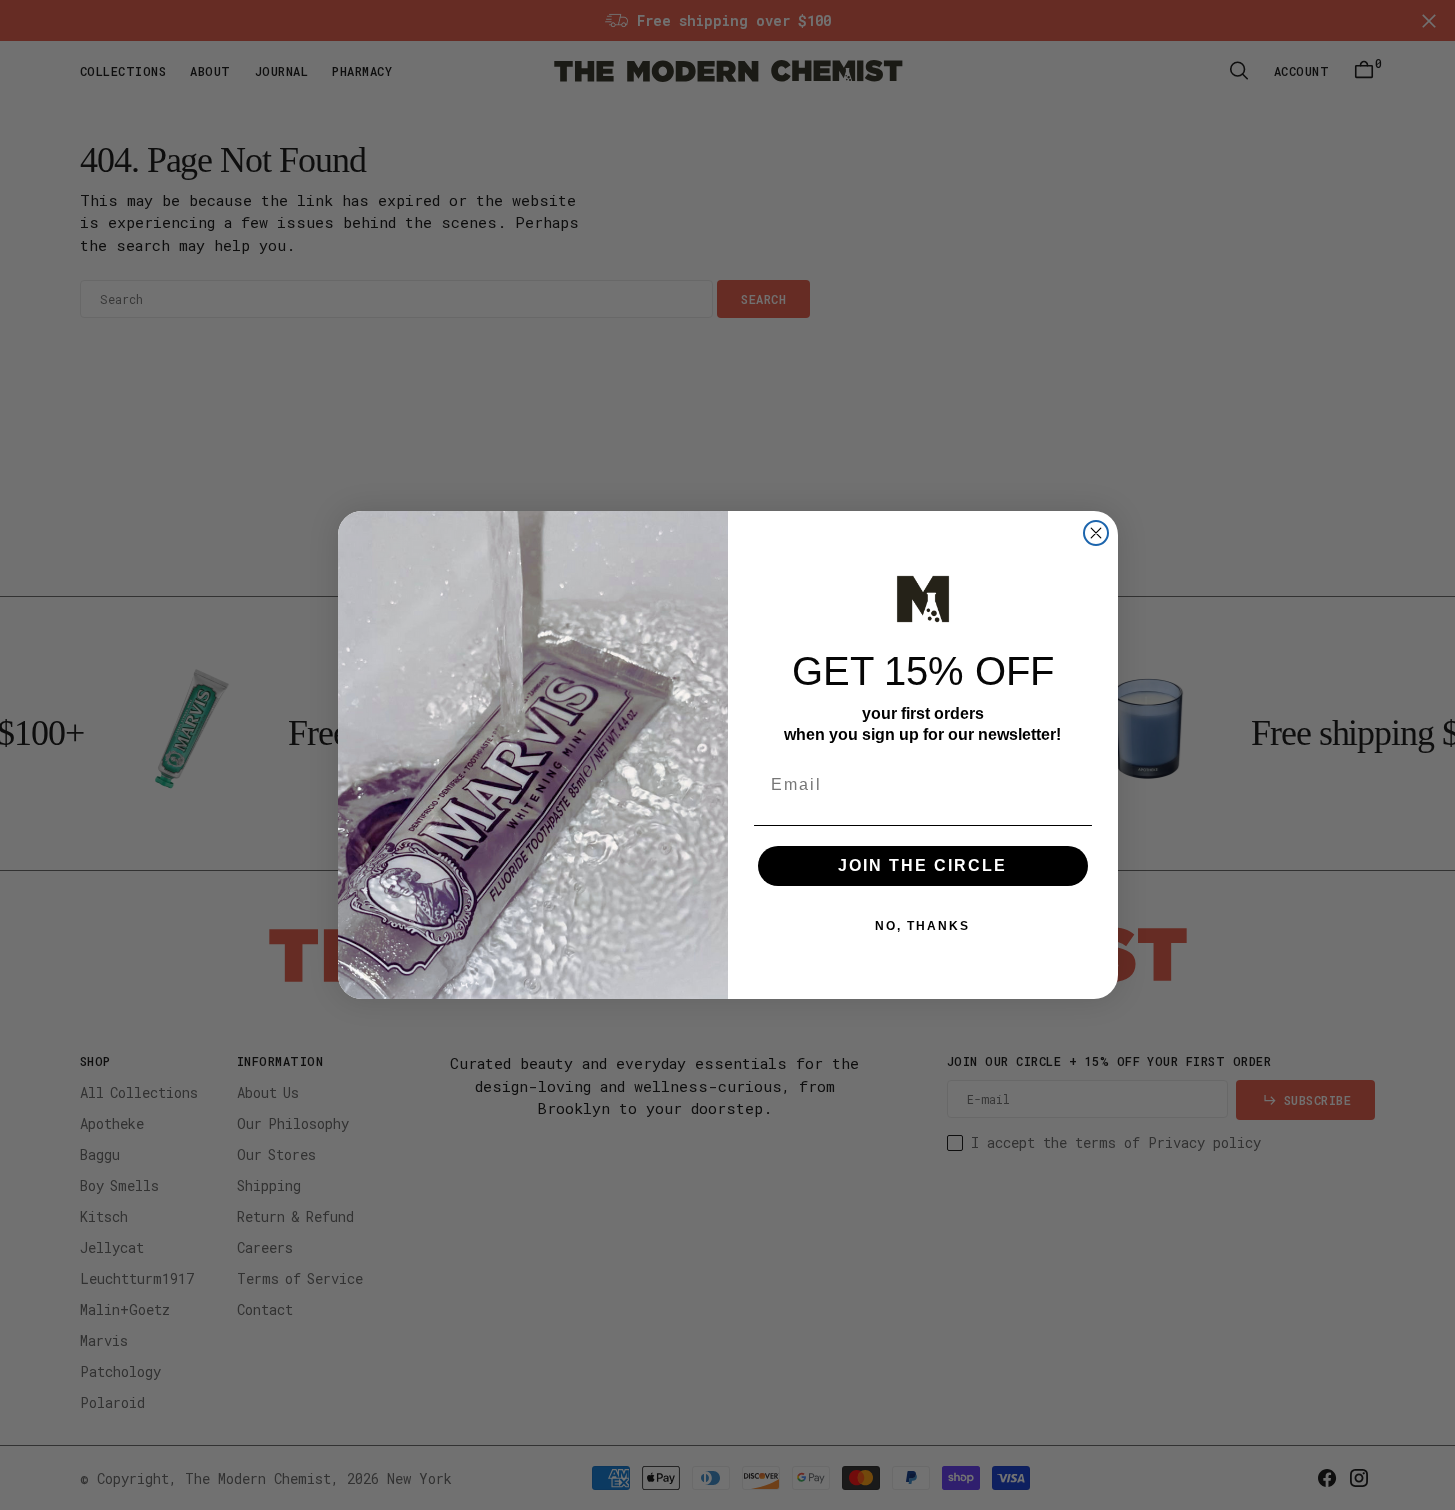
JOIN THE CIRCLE (922, 865)
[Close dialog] (1096, 533)
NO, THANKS (922, 926)
